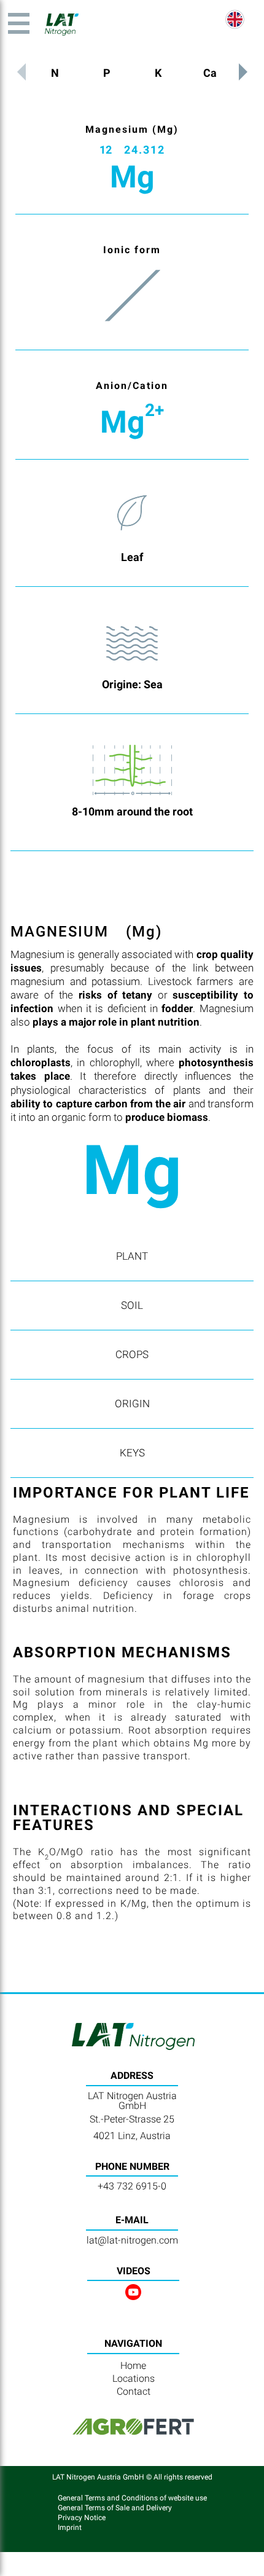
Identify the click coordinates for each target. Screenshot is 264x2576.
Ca (210, 73)
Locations (134, 2378)
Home (133, 2366)
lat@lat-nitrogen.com (132, 2240)
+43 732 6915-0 (132, 2186)
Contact (134, 2391)
